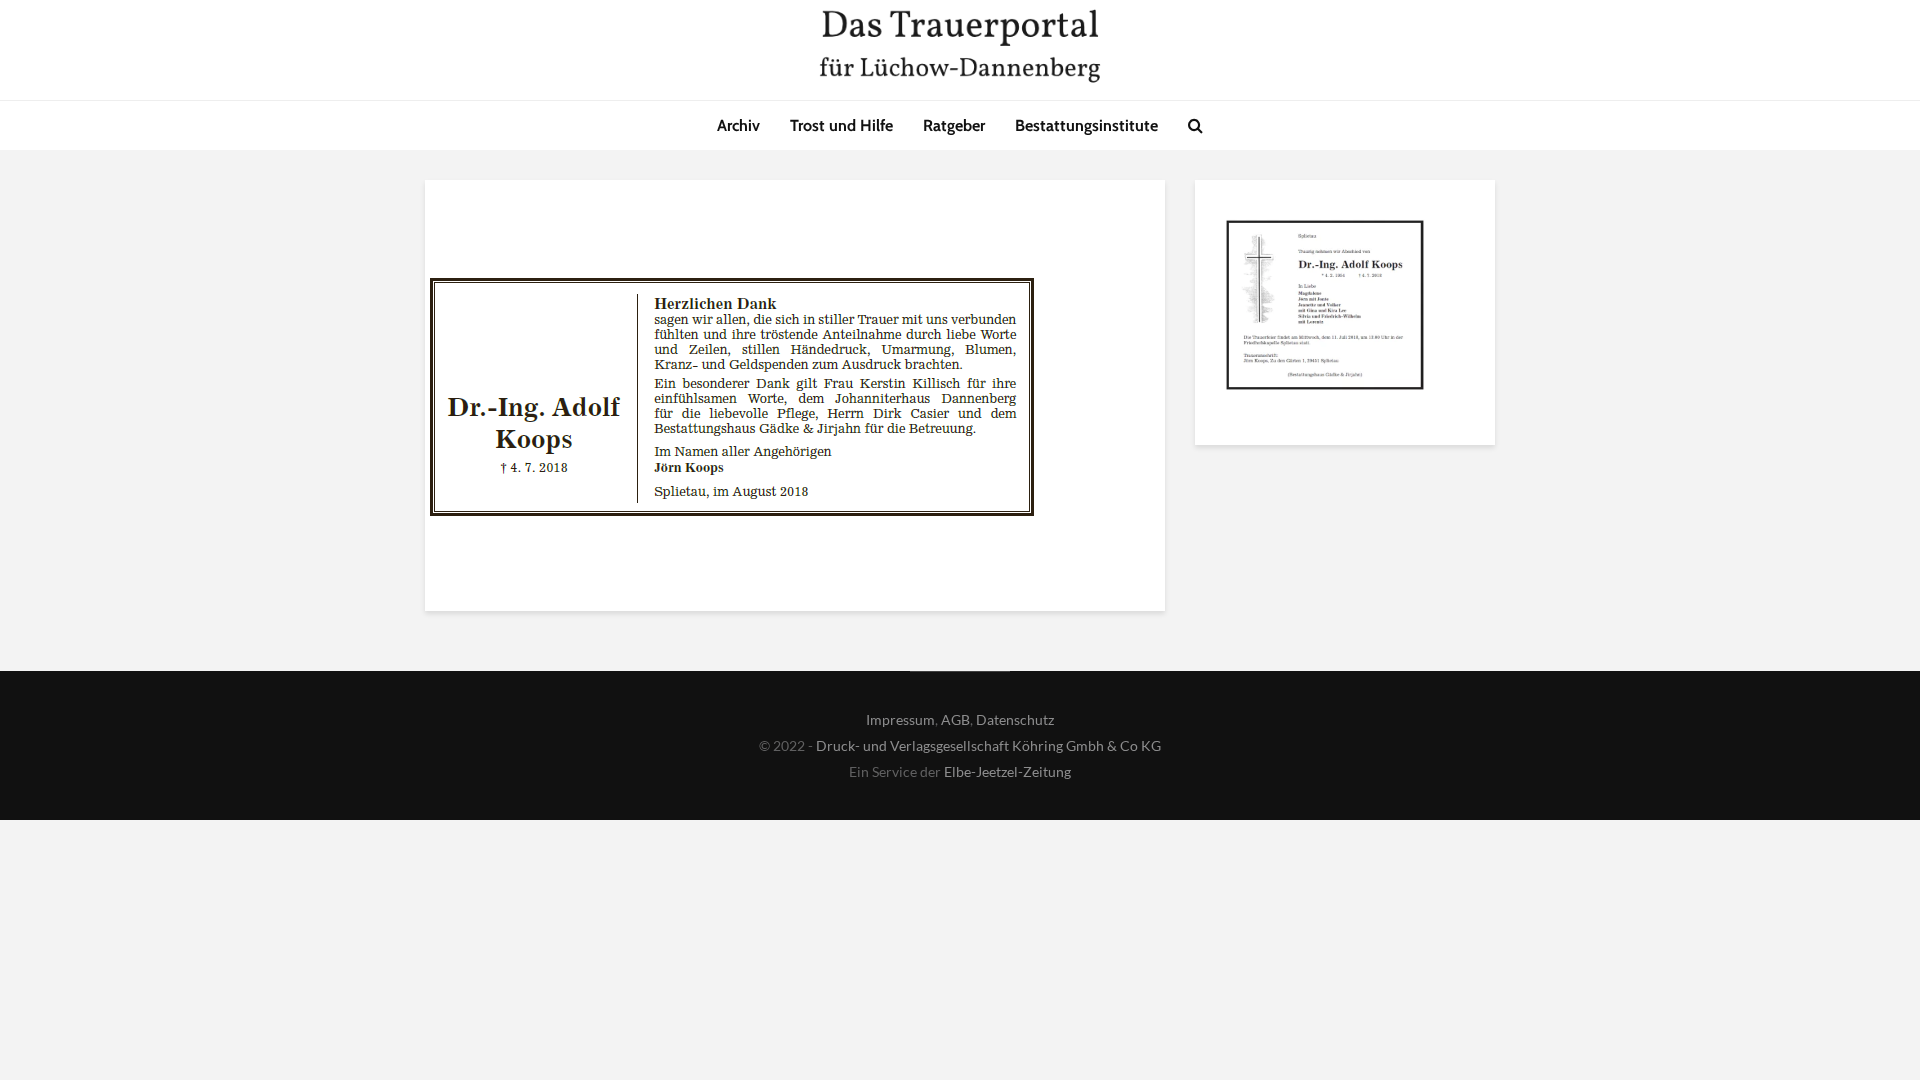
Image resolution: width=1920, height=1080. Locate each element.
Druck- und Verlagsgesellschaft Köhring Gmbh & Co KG (988, 745)
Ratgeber (954, 125)
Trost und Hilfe (841, 125)
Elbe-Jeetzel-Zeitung (1007, 771)
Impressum (900, 719)
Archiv (738, 125)
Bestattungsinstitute (1086, 125)
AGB (955, 719)
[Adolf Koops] (1325, 308)
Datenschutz (1015, 719)
